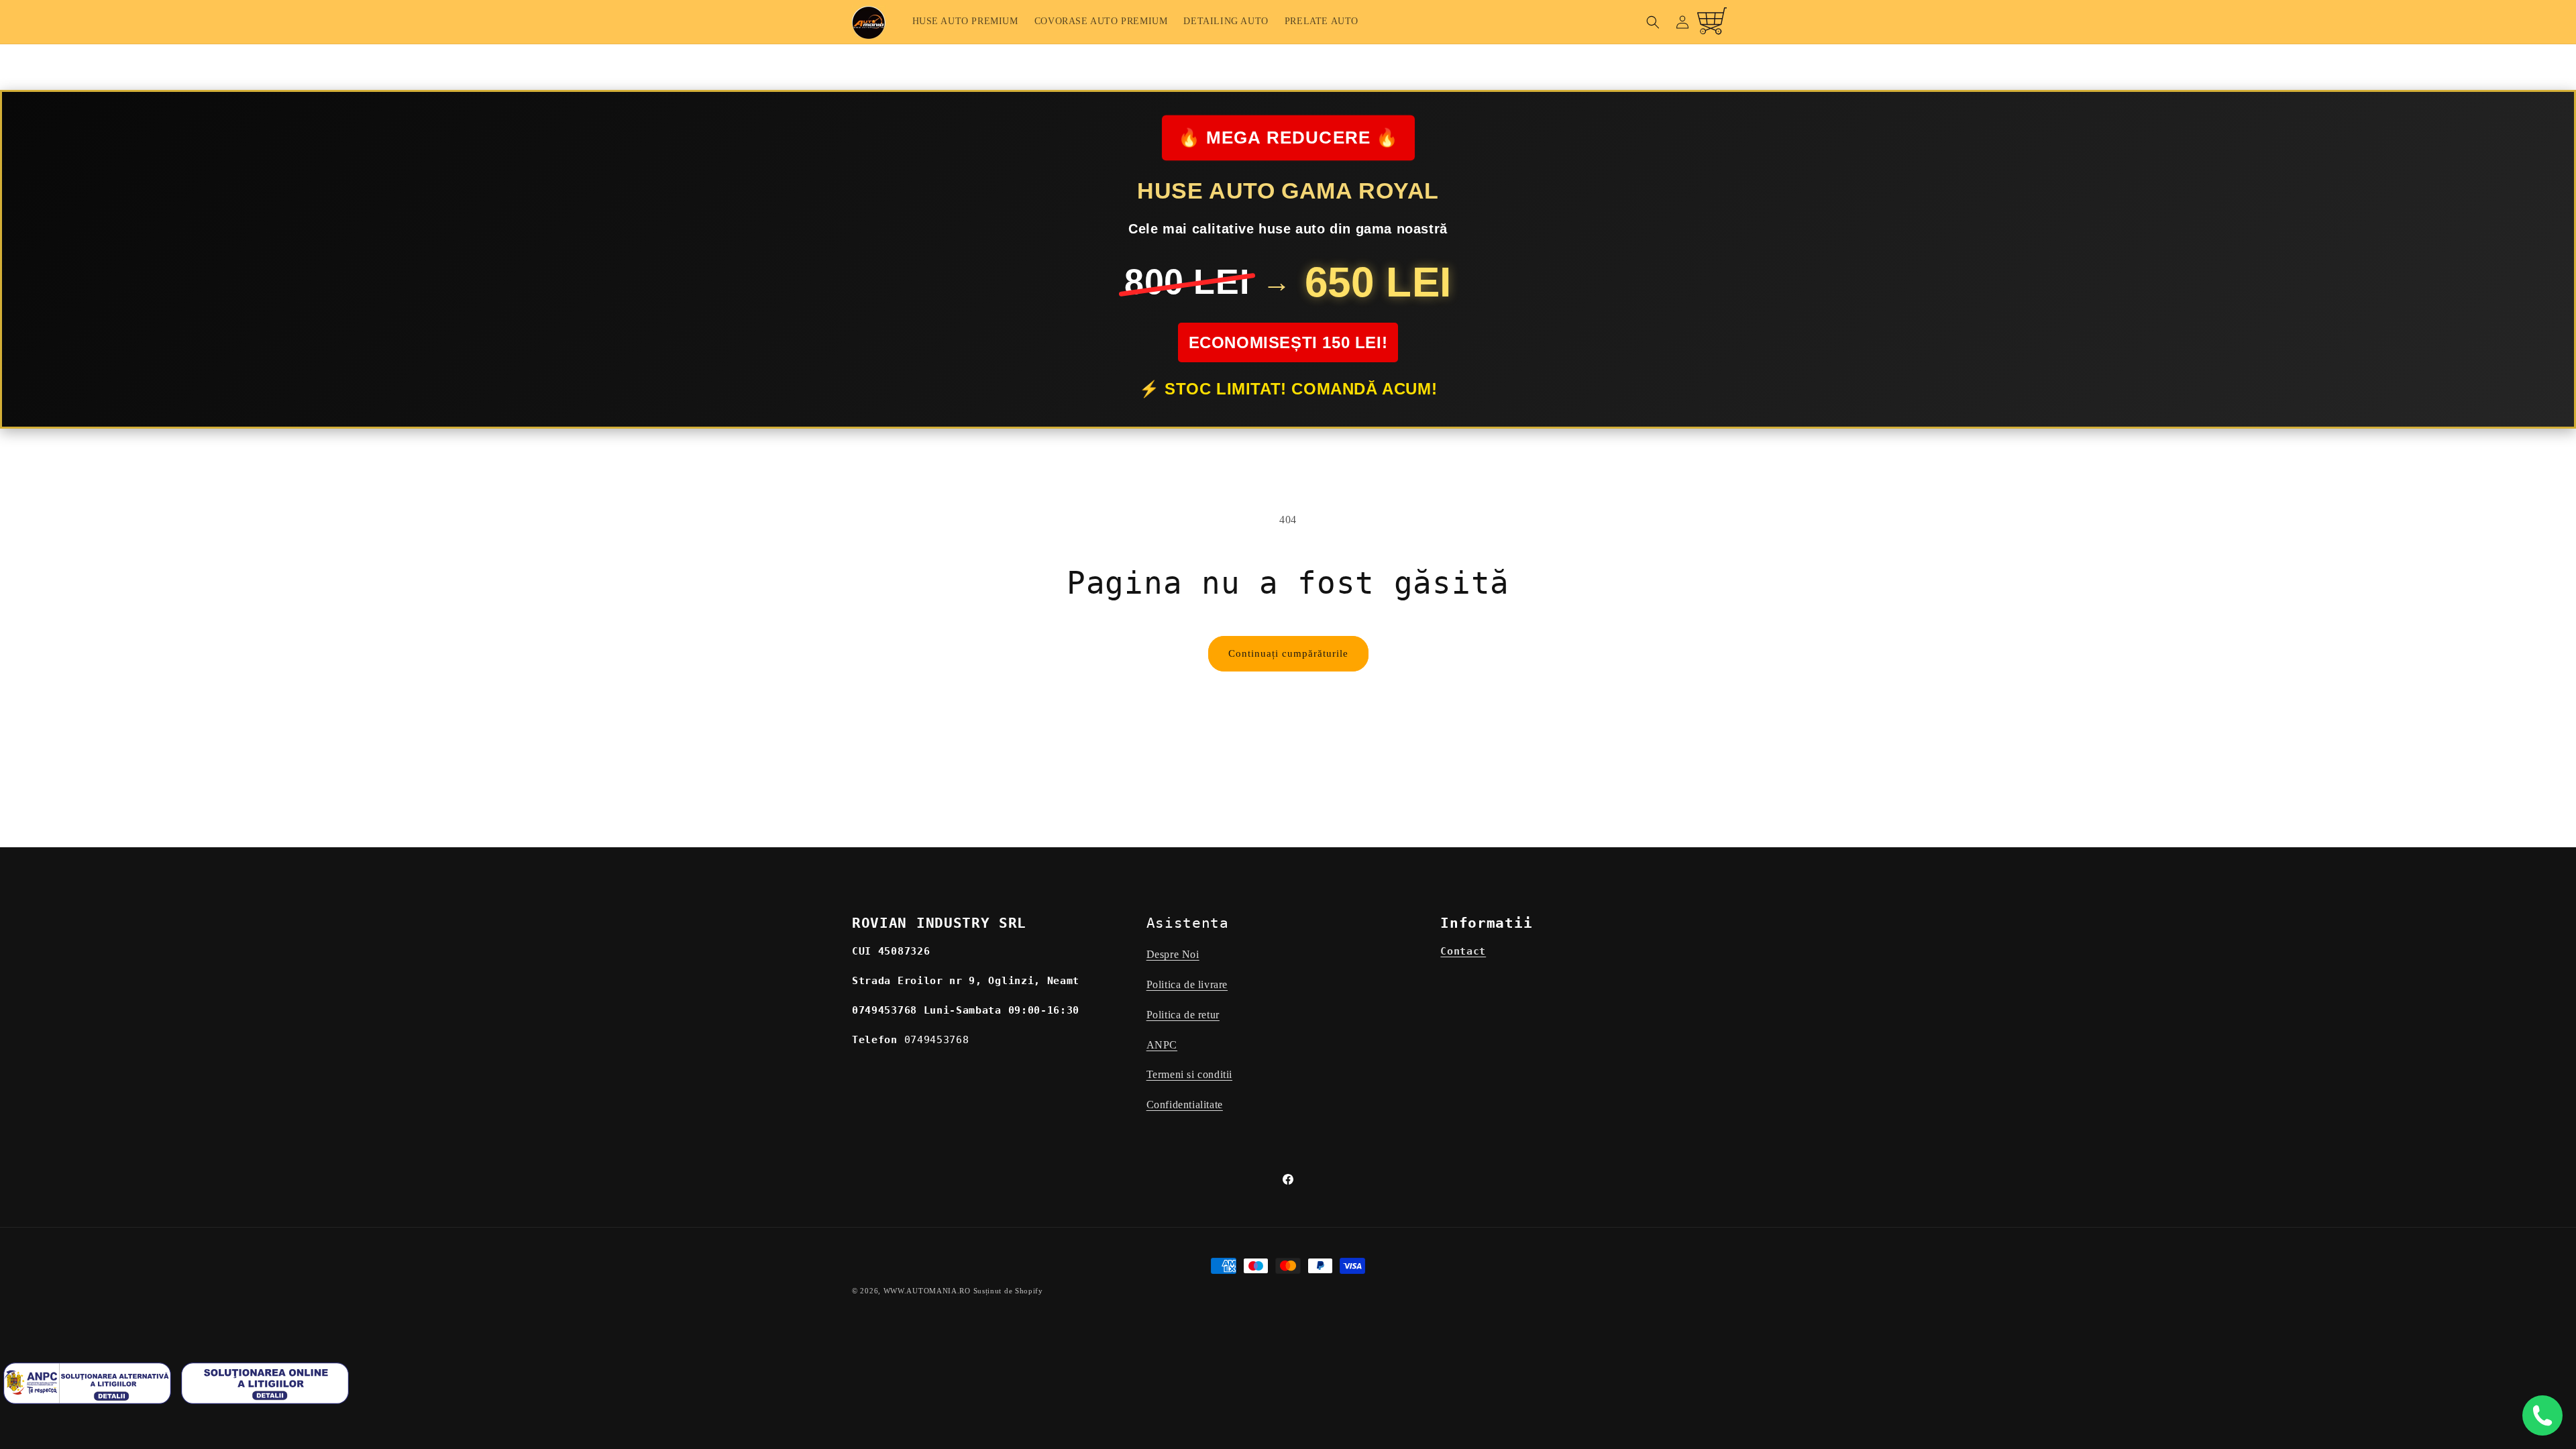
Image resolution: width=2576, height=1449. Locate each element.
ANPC (1162, 1045)
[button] (1653, 22)
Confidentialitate (1185, 1105)
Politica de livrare (1187, 984)
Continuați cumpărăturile (1288, 653)
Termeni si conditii (1189, 1074)
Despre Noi (1173, 954)
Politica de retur (1183, 1015)
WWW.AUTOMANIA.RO (927, 1291)
